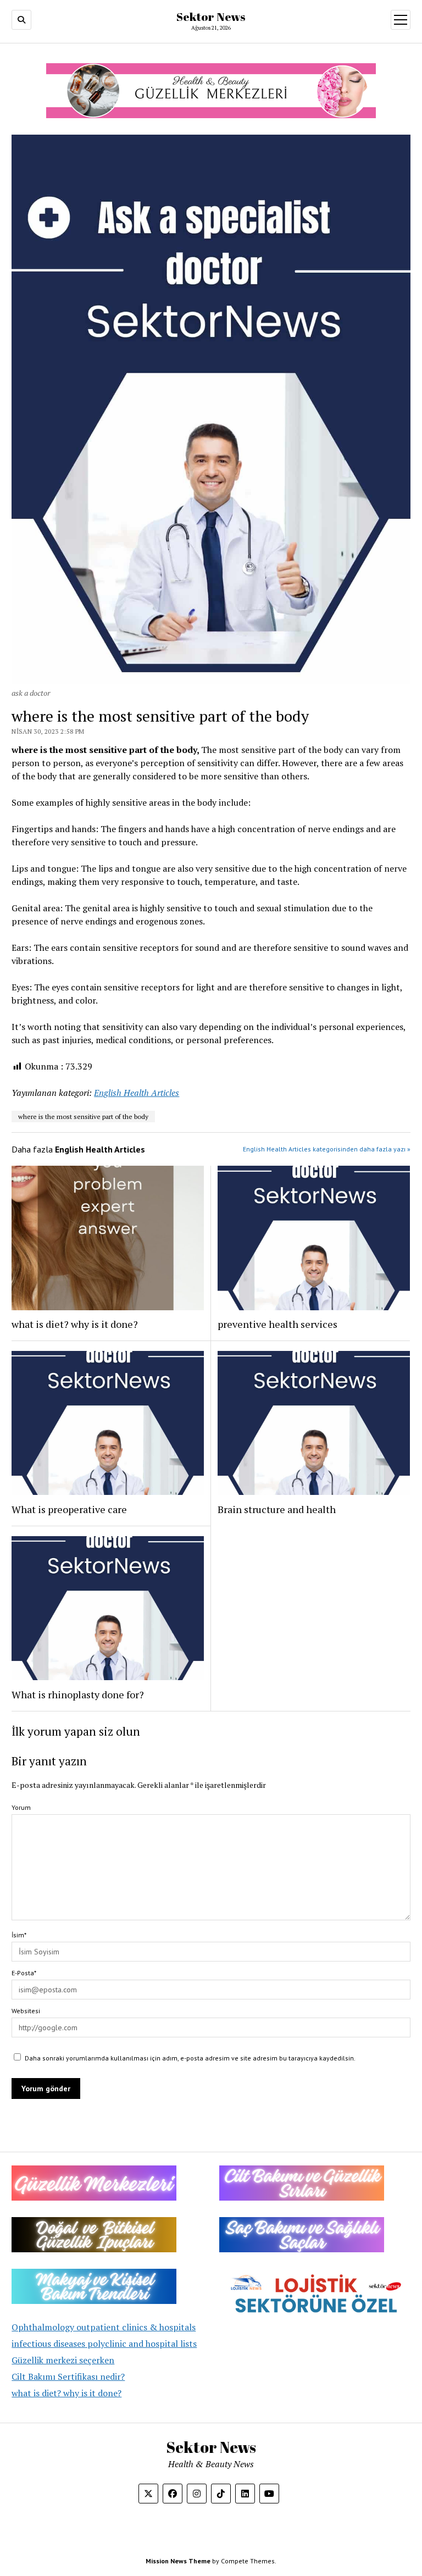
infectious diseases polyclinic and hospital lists (104, 2344)
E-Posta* (24, 1973)
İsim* (19, 1935)
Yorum (21, 1807)
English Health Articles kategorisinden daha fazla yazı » (327, 1149)
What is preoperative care (69, 1509)
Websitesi (26, 2011)
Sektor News (211, 16)
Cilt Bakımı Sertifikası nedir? (68, 2376)
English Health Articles (137, 1093)
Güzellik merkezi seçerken (63, 2360)
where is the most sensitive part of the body (83, 1117)
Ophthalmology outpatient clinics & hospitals (104, 2327)
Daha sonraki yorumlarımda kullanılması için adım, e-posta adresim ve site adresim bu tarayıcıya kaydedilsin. (190, 2058)
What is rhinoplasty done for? (78, 1694)
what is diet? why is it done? (66, 2393)
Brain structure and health (277, 1509)
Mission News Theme (178, 2561)
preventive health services (277, 1324)
